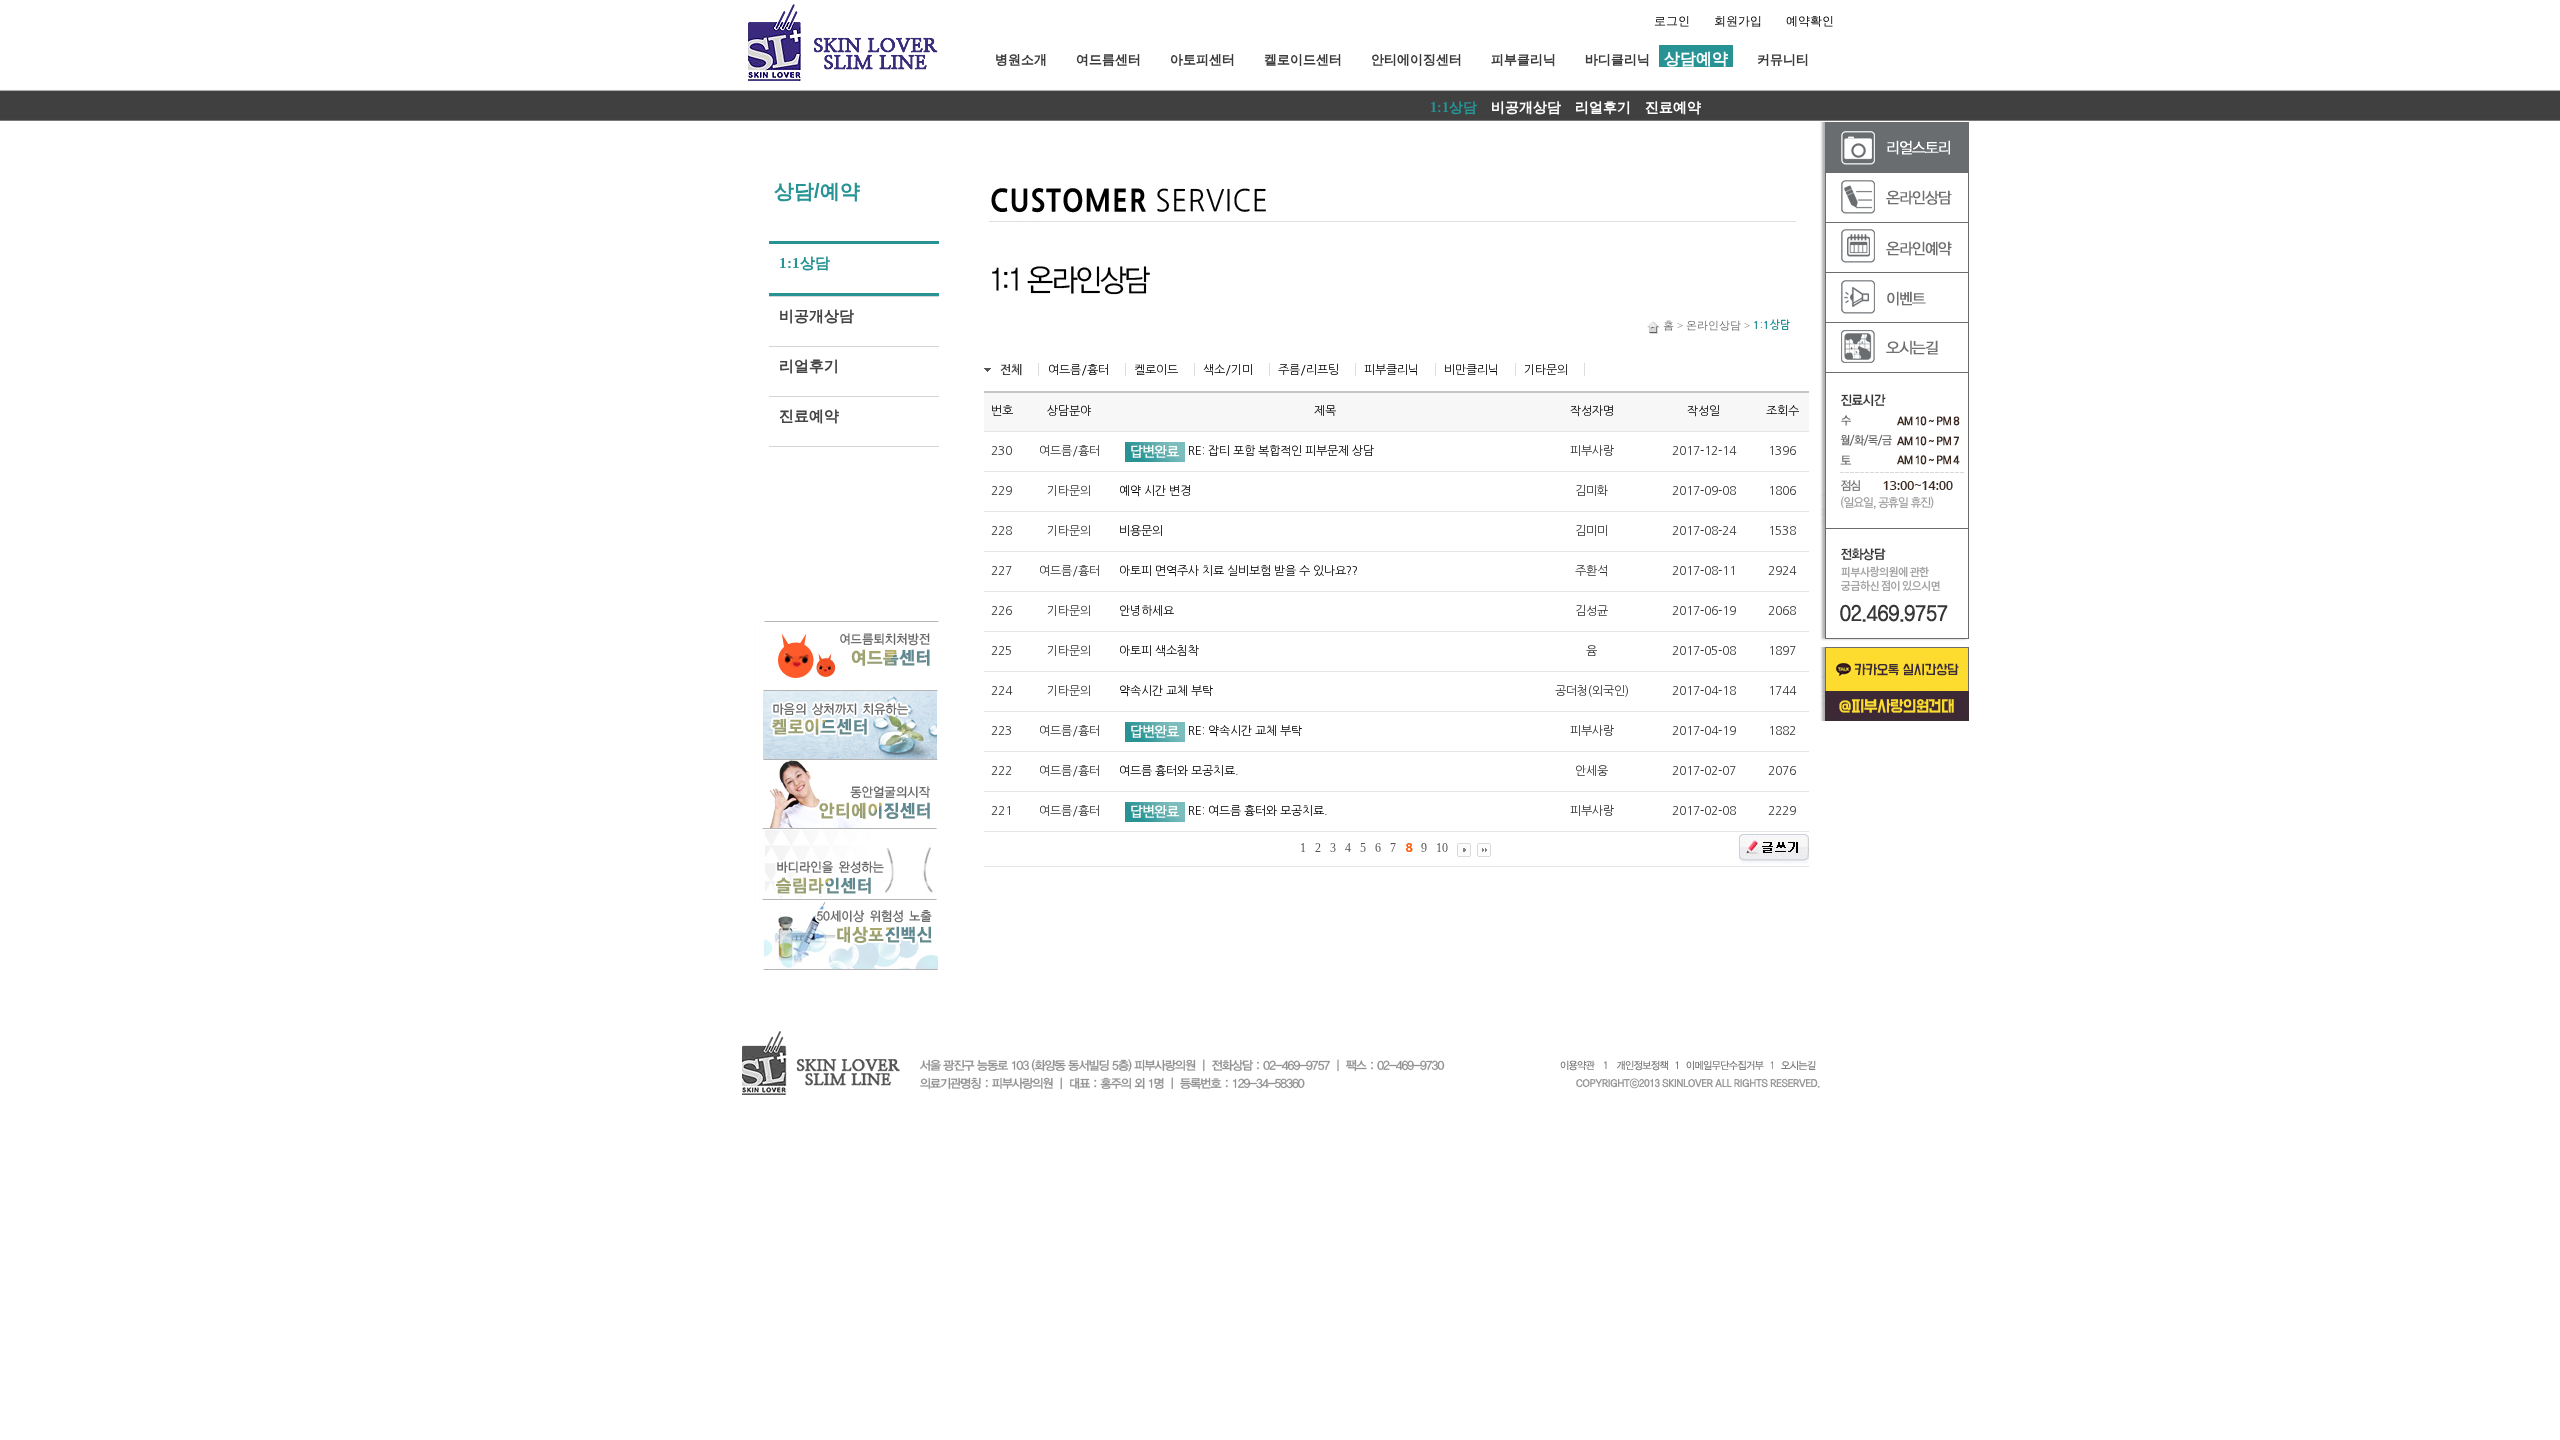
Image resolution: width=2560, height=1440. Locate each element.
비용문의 (1141, 531)
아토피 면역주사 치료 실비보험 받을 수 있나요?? (1238, 571)
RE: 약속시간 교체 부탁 (1245, 731)
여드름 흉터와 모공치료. (1179, 771)
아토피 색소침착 (1159, 651)
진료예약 (1673, 107)
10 (1442, 848)
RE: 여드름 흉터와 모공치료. (1258, 811)
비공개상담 (1526, 107)
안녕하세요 (1146, 611)
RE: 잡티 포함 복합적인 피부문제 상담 (1281, 451)
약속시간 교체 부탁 (1166, 691)
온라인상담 (1713, 325)
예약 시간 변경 (1155, 491)
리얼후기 (1603, 107)
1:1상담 (1453, 107)
